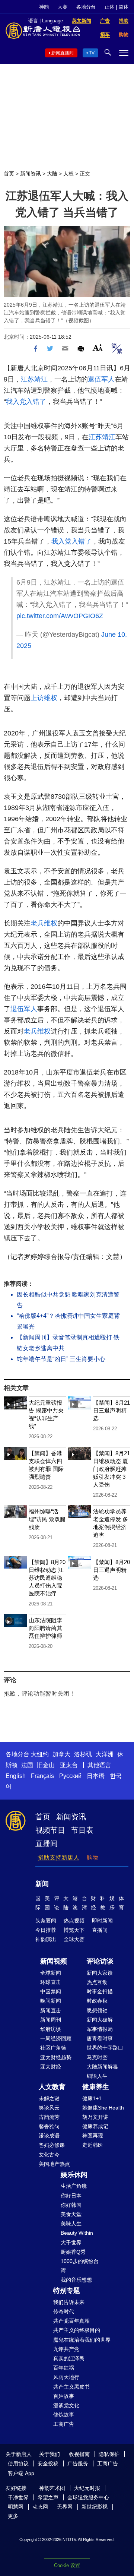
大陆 (52, 174)
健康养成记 (95, 2126)
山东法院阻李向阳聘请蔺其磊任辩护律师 (45, 1628)
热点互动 (97, 1982)
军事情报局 (100, 2029)
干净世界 (18, 2497)
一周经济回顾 (56, 2038)
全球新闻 (51, 1973)
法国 (27, 1765)
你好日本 (71, 2196)
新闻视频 (54, 1961)
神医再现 (93, 2136)
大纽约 (40, 1754)
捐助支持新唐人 (58, 1857)
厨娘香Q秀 (73, 2252)
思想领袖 (97, 2010)
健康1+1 (92, 2098)
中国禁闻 (51, 1991)
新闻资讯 (31, 174)
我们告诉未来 (69, 2302)
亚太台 (69, 1765)
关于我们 (50, 2454)
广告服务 (78, 2463)
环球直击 (51, 1982)
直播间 (47, 1844)
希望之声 (48, 2497)
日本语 (96, 1776)
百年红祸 (64, 2368)
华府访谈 (51, 2029)
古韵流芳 (49, 2117)
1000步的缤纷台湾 (80, 2266)
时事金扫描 (100, 1991)
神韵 (44, 7)
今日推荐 (46, 1930)
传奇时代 (64, 2311)
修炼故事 (64, 2415)
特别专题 (67, 2291)
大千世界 (71, 2243)
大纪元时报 (87, 2488)
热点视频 (74, 1921)
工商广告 (64, 2424)
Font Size (98, 347)
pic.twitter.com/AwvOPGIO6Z (60, 616)
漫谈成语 (49, 2136)
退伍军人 (101, 379)
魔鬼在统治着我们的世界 (82, 2340)
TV (92, 53)
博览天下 (74, 1930)
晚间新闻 (51, 2001)
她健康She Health (103, 2108)
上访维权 (44, 698)
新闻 (42, 1884)
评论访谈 (100, 1961)
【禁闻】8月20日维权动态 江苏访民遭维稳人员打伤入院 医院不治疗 (47, 1578)
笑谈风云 (49, 2108)
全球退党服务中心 (88, 2497)
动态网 (40, 2507)
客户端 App (21, 2473)
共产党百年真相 (71, 2321)
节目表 (82, 1830)
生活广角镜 (74, 2186)
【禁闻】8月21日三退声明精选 (111, 1410)
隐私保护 (109, 2454)
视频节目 (50, 1830)
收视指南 (79, 2454)
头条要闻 (46, 1921)
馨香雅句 (49, 2126)
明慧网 (16, 2507)
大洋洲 (105, 1754)
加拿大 (61, 1754)
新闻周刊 (51, 2020)
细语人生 (97, 2076)
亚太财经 (51, 2067)
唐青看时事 (100, 2038)
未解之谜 (49, 2098)
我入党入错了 (26, 402)
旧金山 (46, 1765)
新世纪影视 (95, 2507)
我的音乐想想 (76, 2280)
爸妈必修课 (52, 2145)
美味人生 (71, 2224)
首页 (9, 174)
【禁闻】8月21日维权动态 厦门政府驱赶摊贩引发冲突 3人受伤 (111, 1469)
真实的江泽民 (69, 2358)
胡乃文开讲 (95, 2117)
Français (42, 1776)
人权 (68, 174)
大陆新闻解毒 (102, 2067)
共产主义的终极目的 (77, 2330)
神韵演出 (46, 1939)
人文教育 (52, 2087)
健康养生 (96, 2087)
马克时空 (97, 2057)
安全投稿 (48, 2463)
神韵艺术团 (52, 2488)
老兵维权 (44, 923)
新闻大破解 (100, 2020)
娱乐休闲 (74, 2175)
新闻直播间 (63, 53)
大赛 (63, 7)
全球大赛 (74, 1939)
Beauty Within (77, 2233)
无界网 (65, 2507)
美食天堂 (71, 2214)
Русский (70, 1776)
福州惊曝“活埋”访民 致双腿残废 (47, 1519)
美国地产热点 (54, 2164)
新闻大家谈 (100, 1973)
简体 (124, 7)
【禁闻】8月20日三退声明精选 (111, 1570)
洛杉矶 (83, 1754)
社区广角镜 (53, 2048)
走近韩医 (93, 2145)
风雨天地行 (66, 2377)
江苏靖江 (34, 379)
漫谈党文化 (66, 2405)
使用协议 (18, 2463)
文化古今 (49, 2155)
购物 (93, 1857)
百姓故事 (64, 2396)
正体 (109, 7)
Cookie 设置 (67, 2565)
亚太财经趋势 (56, 2057)
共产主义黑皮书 (71, 2387)
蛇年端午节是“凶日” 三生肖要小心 (61, 1359)
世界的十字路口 (105, 2048)
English (16, 1776)
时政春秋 (97, 2001)
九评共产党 (66, 2349)
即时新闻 (102, 1921)
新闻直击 (51, 2010)
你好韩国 (71, 2205)
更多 (13, 2516)
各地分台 (86, 7)
